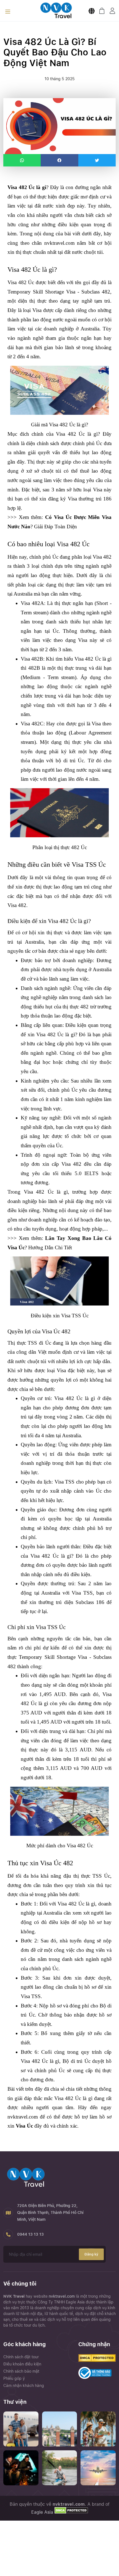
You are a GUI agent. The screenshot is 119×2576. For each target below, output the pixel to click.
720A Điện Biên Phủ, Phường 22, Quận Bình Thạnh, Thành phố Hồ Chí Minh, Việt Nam (50, 2212)
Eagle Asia (42, 2512)
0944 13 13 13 (30, 2234)
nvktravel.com (62, 2296)
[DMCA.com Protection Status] (71, 2512)
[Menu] (8, 12)
